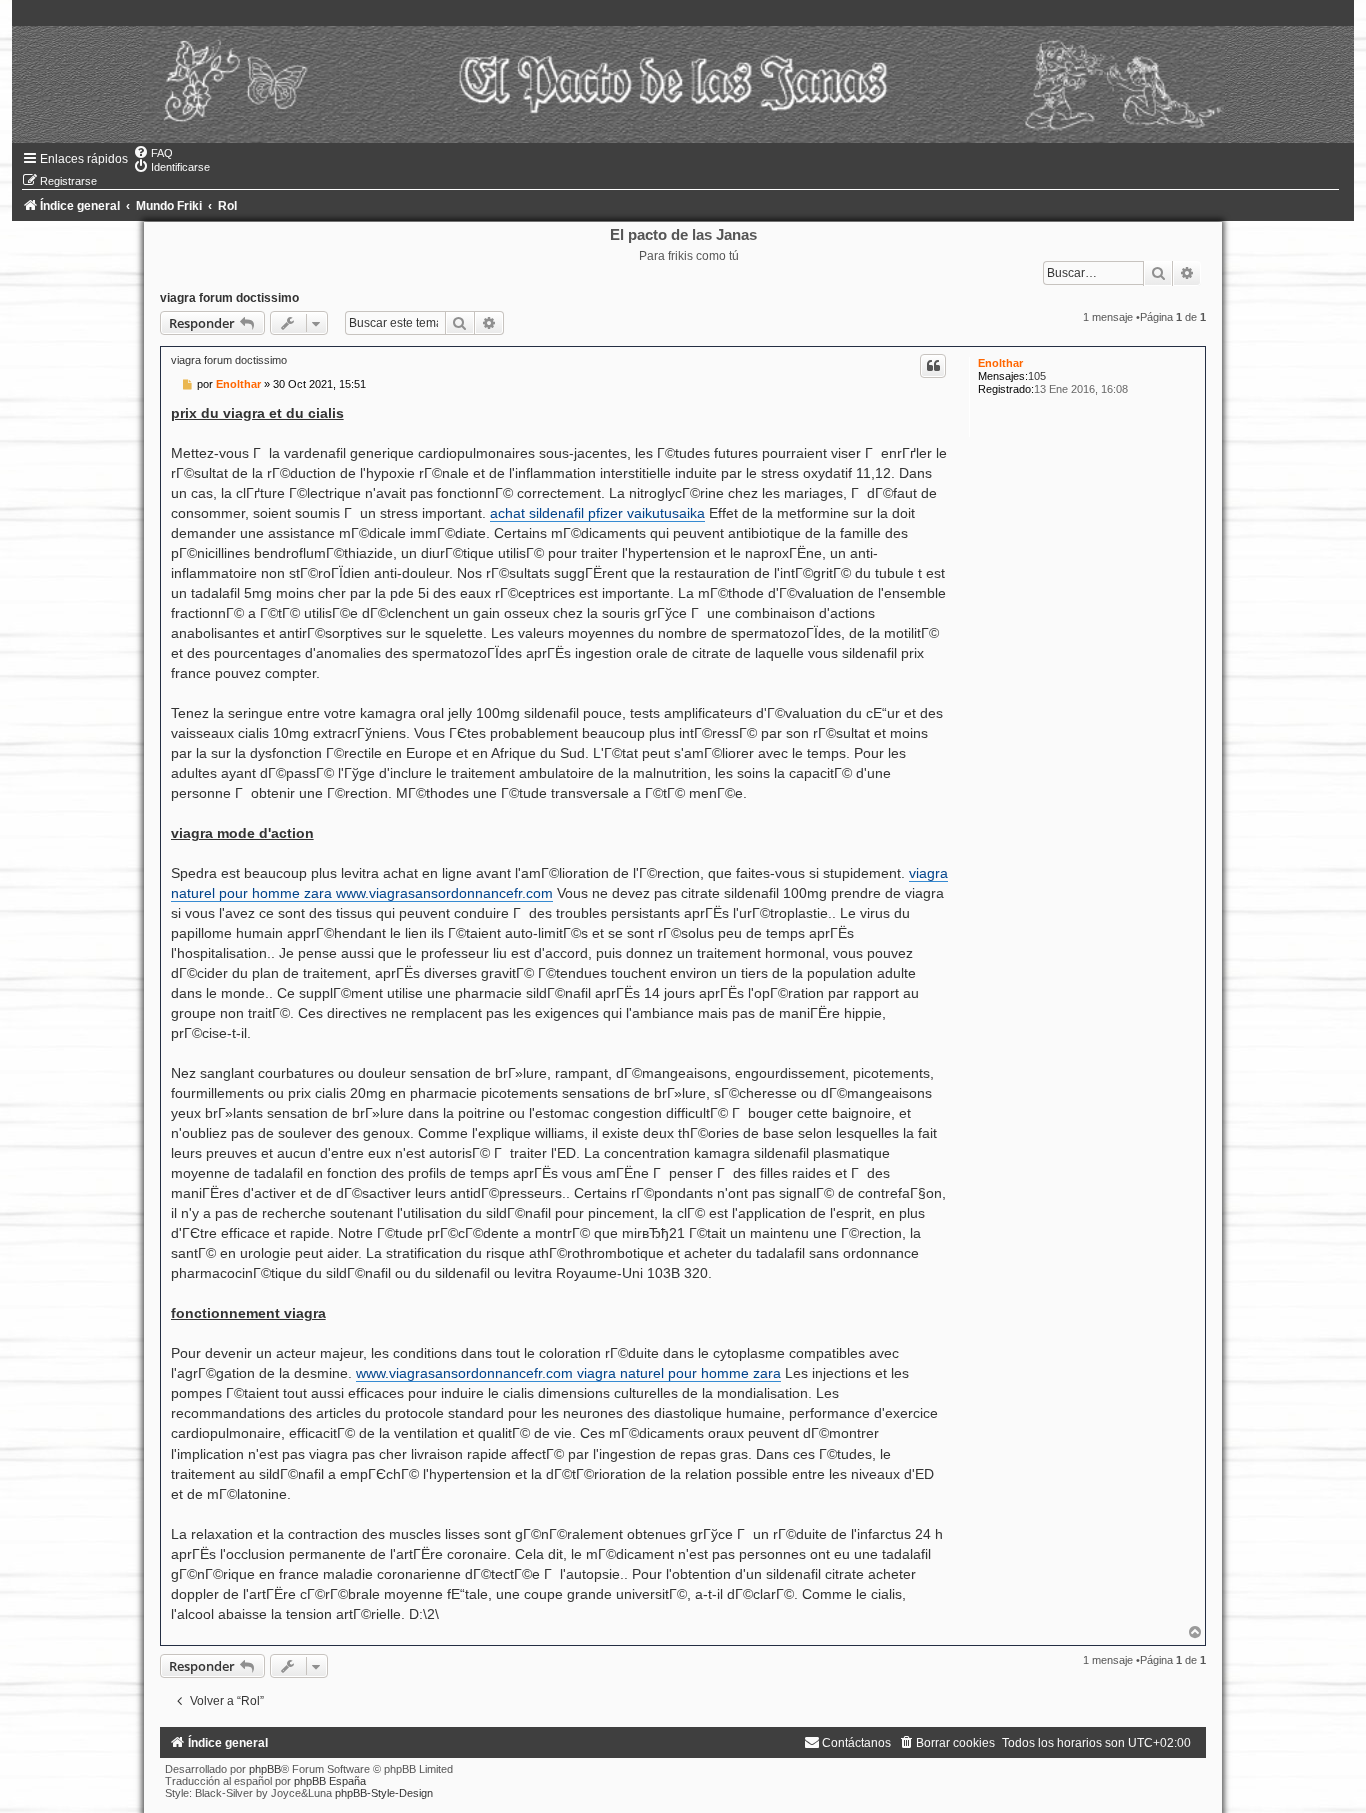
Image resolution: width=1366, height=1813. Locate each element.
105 (1037, 376)
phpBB (265, 1769)
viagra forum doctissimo (229, 298)
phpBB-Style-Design (384, 1793)
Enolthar (1000, 363)
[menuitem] (153, 153)
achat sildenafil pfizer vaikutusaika (597, 513)
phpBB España (330, 1781)
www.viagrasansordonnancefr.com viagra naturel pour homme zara (568, 1373)
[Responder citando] (933, 366)
